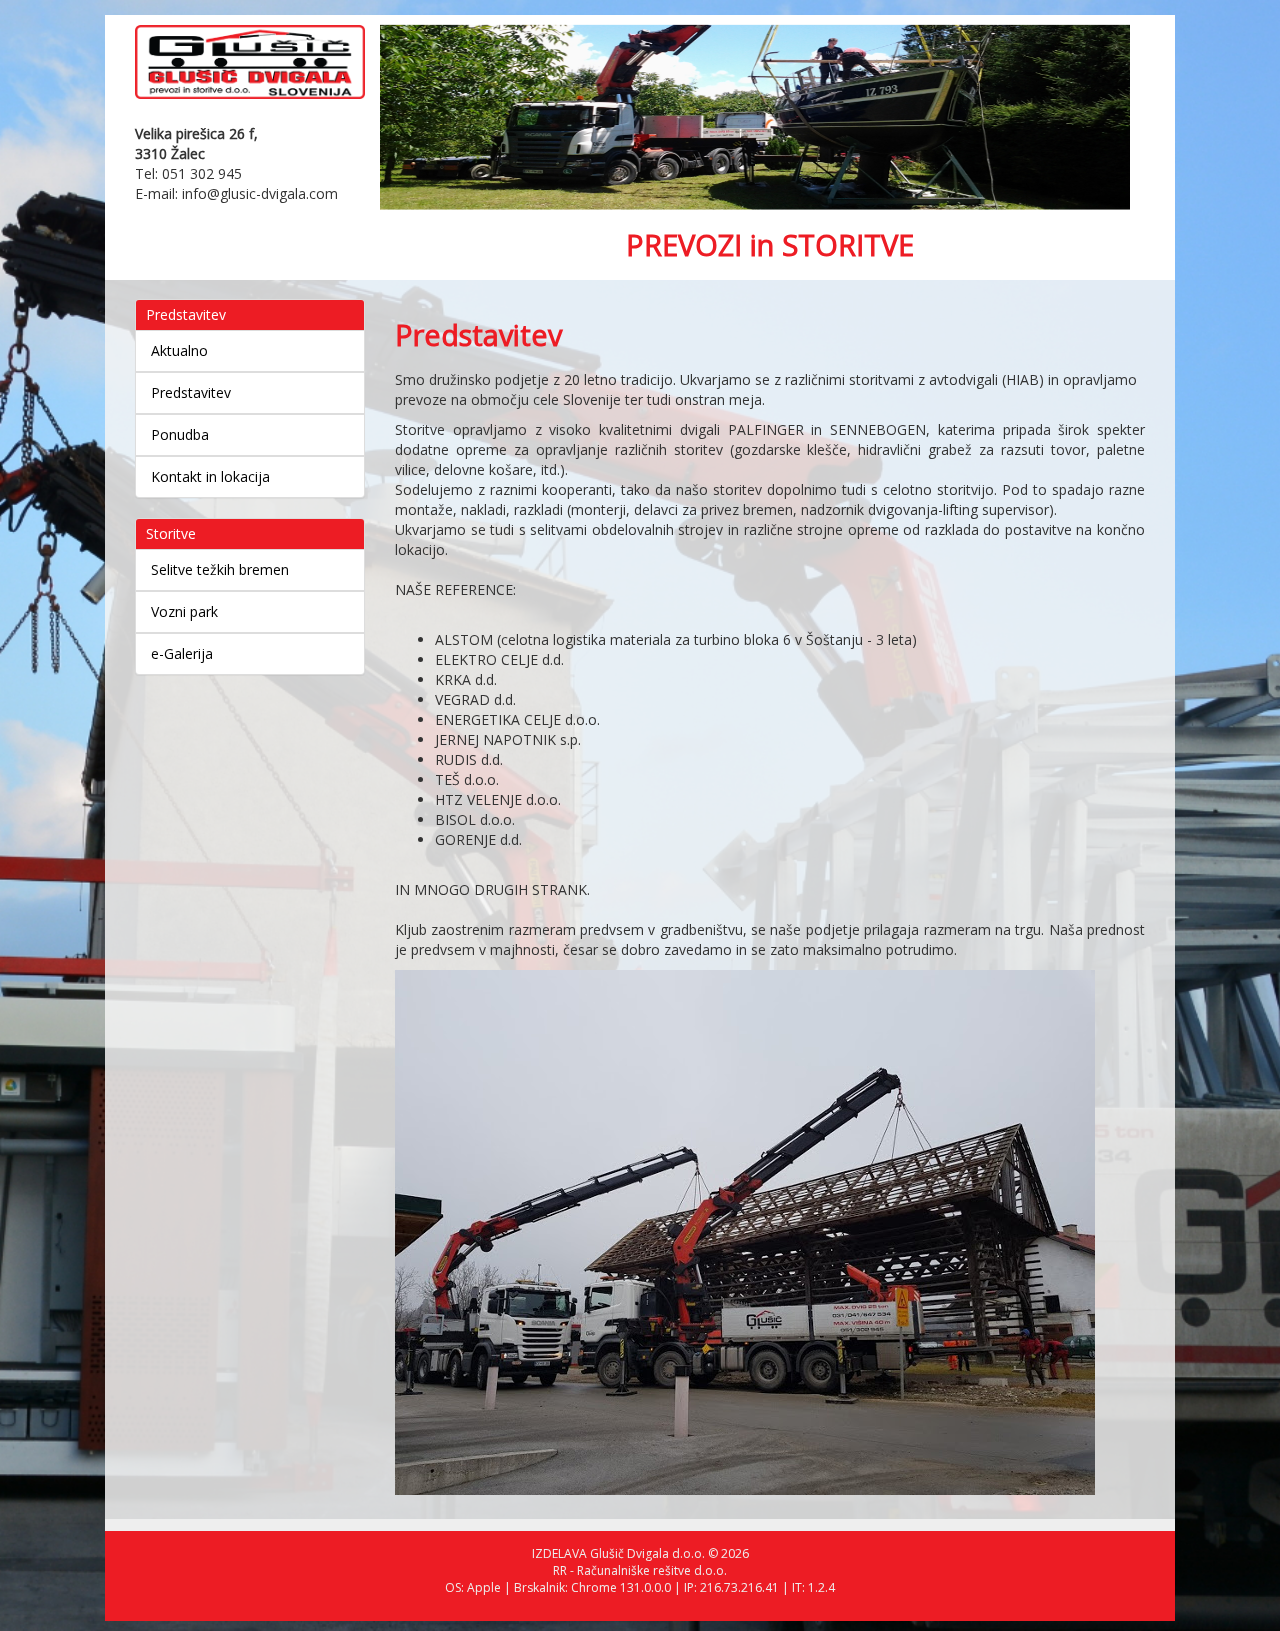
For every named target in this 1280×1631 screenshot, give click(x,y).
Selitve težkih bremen (220, 569)
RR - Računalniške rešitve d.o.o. (640, 1570)
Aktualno (179, 350)
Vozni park (184, 611)
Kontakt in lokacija (210, 476)
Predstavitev (191, 392)
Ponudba (180, 434)
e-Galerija (182, 653)
